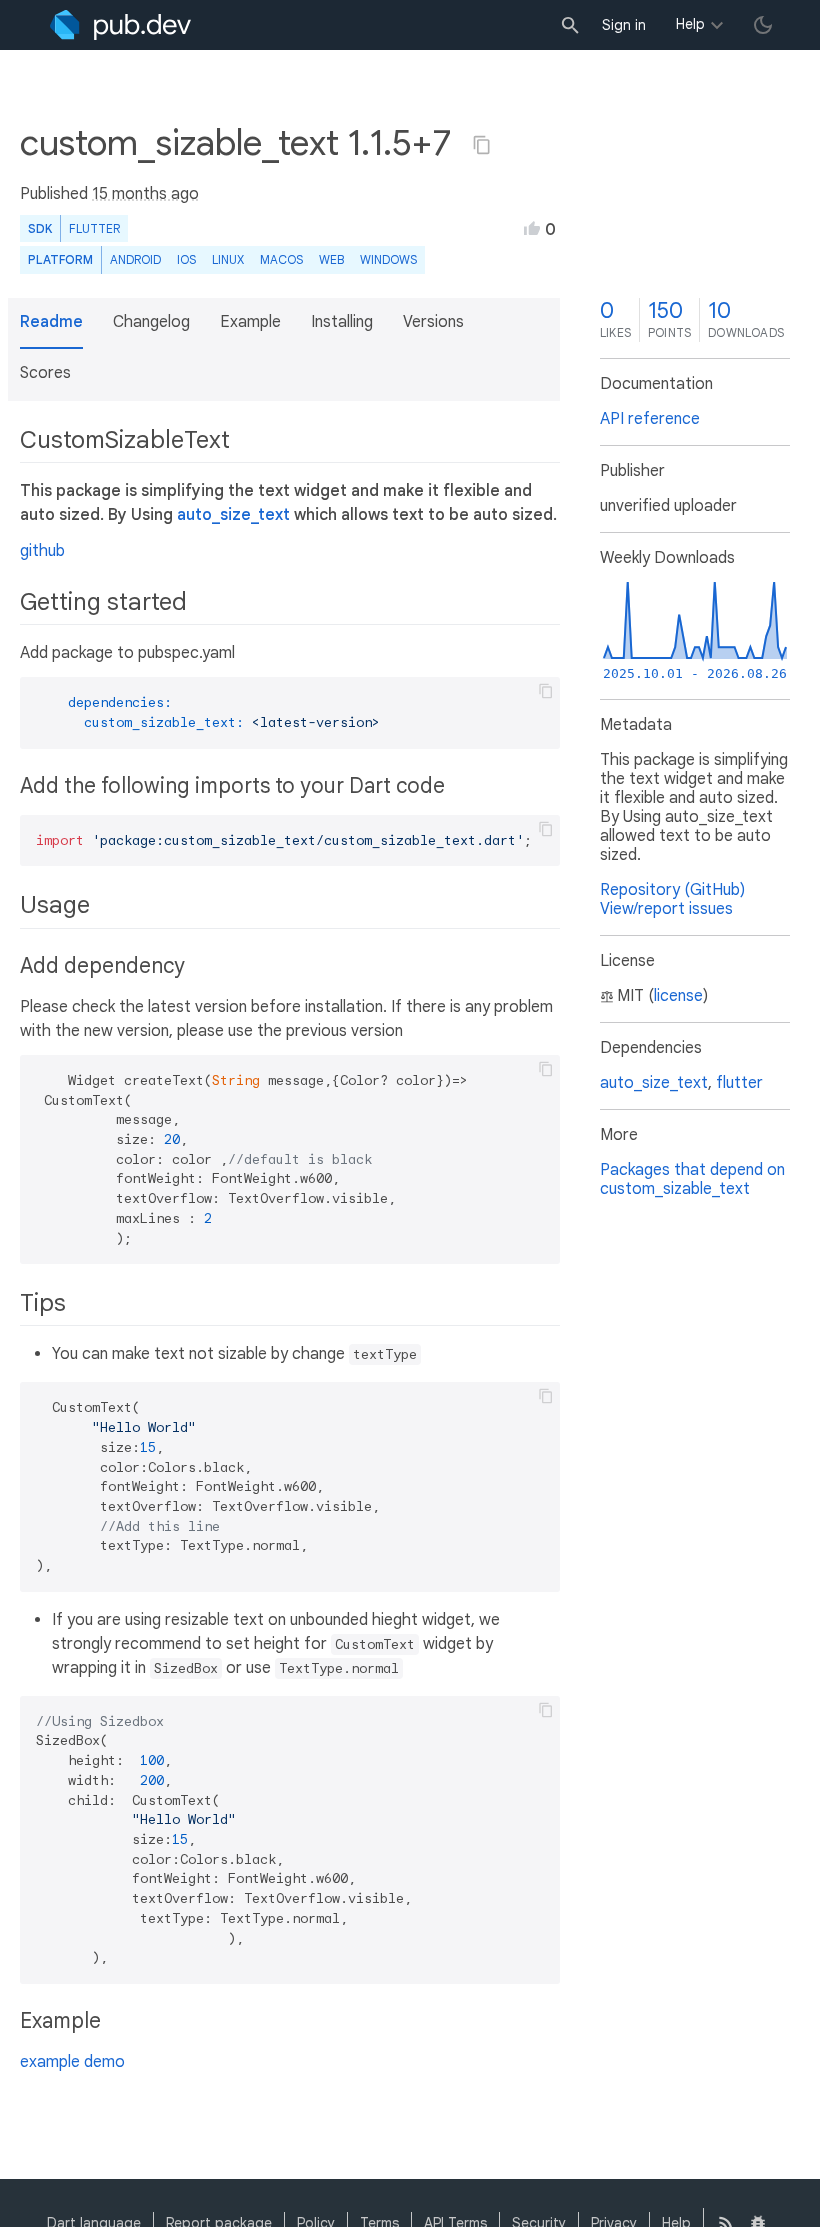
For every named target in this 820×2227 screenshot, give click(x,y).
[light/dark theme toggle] (763, 25)
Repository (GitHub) (672, 890)
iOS (186, 259)
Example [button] (250, 322)
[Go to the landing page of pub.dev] (120, 25)
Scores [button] (45, 373)
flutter (739, 1083)
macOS (281, 259)
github (42, 551)
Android (135, 259)
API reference (650, 419)
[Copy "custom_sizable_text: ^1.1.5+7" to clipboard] (482, 145)
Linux (228, 259)
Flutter (94, 228)
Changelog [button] (151, 322)
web (331, 259)
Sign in (624, 25)
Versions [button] (433, 322)
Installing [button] (342, 322)
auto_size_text (233, 515)
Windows (388, 259)
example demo (72, 2062)
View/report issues (666, 909)
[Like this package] (532, 228)
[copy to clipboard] (546, 691)
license (678, 996)
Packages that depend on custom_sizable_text (692, 1179)
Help (690, 24)
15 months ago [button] (145, 194)
